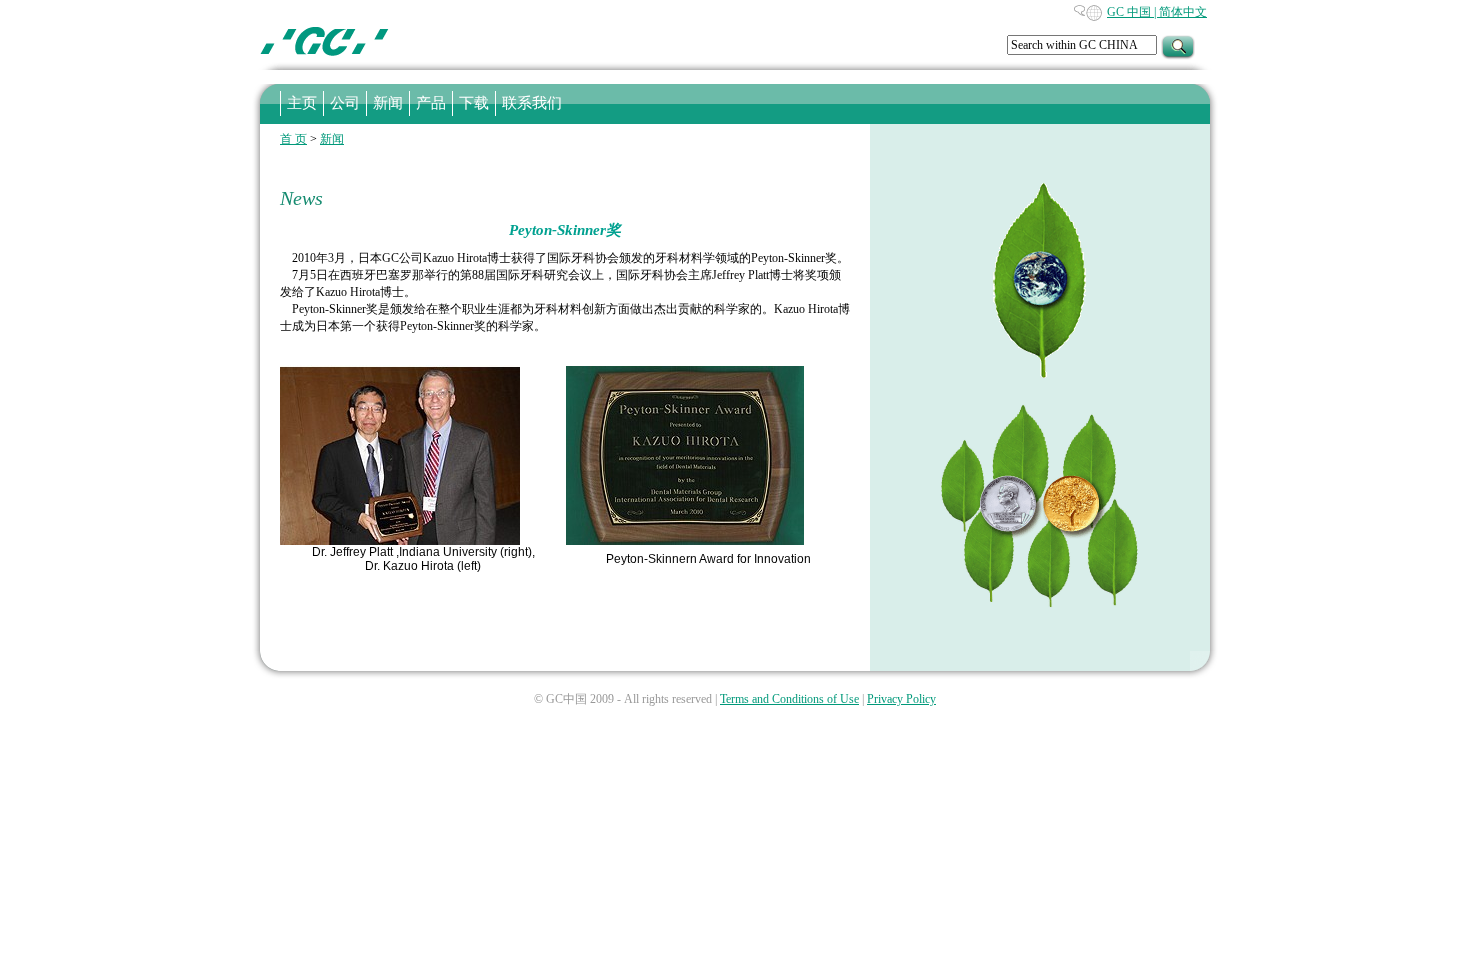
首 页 (293, 139)
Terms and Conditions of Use (789, 699)
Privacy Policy (901, 699)
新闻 (332, 139)
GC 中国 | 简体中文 (1157, 12)
